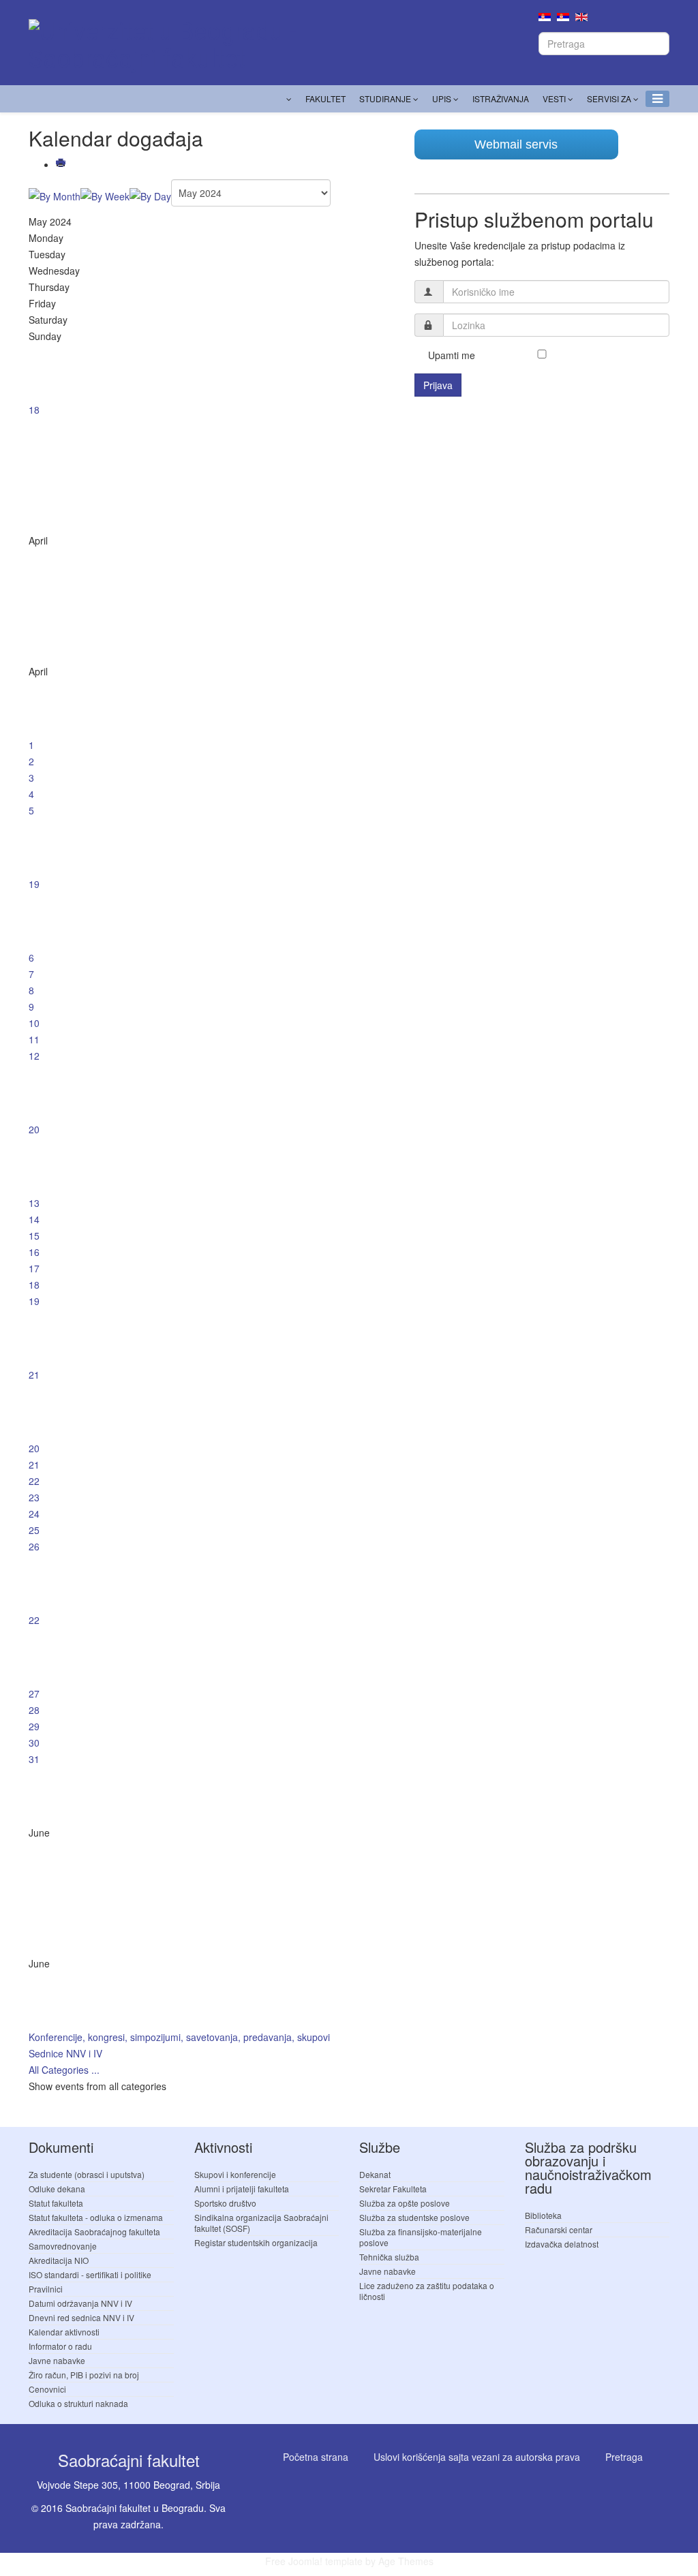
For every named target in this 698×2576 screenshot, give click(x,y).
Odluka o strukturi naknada (78, 2403)
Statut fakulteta (56, 2203)
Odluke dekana (57, 2189)
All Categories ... (64, 2070)
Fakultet (325, 98)
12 (34, 1056)
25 (34, 1530)
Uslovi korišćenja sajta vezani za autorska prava (477, 2457)
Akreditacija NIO (59, 2260)
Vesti (554, 98)
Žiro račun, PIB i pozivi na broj (84, 2375)
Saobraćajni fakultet (129, 2460)
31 (34, 1759)
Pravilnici (46, 2289)
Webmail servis (516, 144)
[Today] (150, 196)
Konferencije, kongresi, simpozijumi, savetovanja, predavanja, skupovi (179, 2037)
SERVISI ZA (609, 98)
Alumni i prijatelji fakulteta (242, 2189)
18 (34, 410)
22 (34, 1481)
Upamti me (452, 355)
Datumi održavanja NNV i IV (80, 2303)
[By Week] (105, 196)
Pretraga (624, 2457)
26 (34, 1546)
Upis (442, 98)
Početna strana (316, 2457)
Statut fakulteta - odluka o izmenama (96, 2217)
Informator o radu (60, 2346)
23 (34, 1497)
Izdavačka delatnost (562, 2244)
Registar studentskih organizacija (256, 2242)
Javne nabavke (57, 2360)
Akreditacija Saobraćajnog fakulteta (94, 2232)
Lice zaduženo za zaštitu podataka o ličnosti (427, 2291)
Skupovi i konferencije (235, 2174)
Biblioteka (543, 2215)
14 (34, 1219)
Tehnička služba (389, 2257)
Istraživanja (501, 98)
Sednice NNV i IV (65, 2053)
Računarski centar (559, 2229)
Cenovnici (47, 2389)
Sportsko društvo (225, 2203)
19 (34, 884)
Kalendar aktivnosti (64, 2332)
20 (34, 1129)
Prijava (438, 385)
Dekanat (375, 2174)
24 (34, 1514)
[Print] (62, 164)
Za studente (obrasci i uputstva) (87, 2174)
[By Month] (55, 196)
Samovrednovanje (63, 2246)
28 (34, 1710)
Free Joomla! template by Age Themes (349, 2561)
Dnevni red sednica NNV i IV (81, 2317)
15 (34, 1236)
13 (34, 1203)
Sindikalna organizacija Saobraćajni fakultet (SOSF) (261, 2223)
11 (34, 1039)
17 (34, 1268)
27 (34, 1693)
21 (34, 1375)
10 (34, 1023)
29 (34, 1726)
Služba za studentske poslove (414, 2217)
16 (34, 1252)
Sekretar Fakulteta (393, 2189)
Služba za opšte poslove (405, 2203)
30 (34, 1743)
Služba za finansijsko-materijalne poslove (421, 2237)
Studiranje (385, 98)
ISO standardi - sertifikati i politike (90, 2274)
